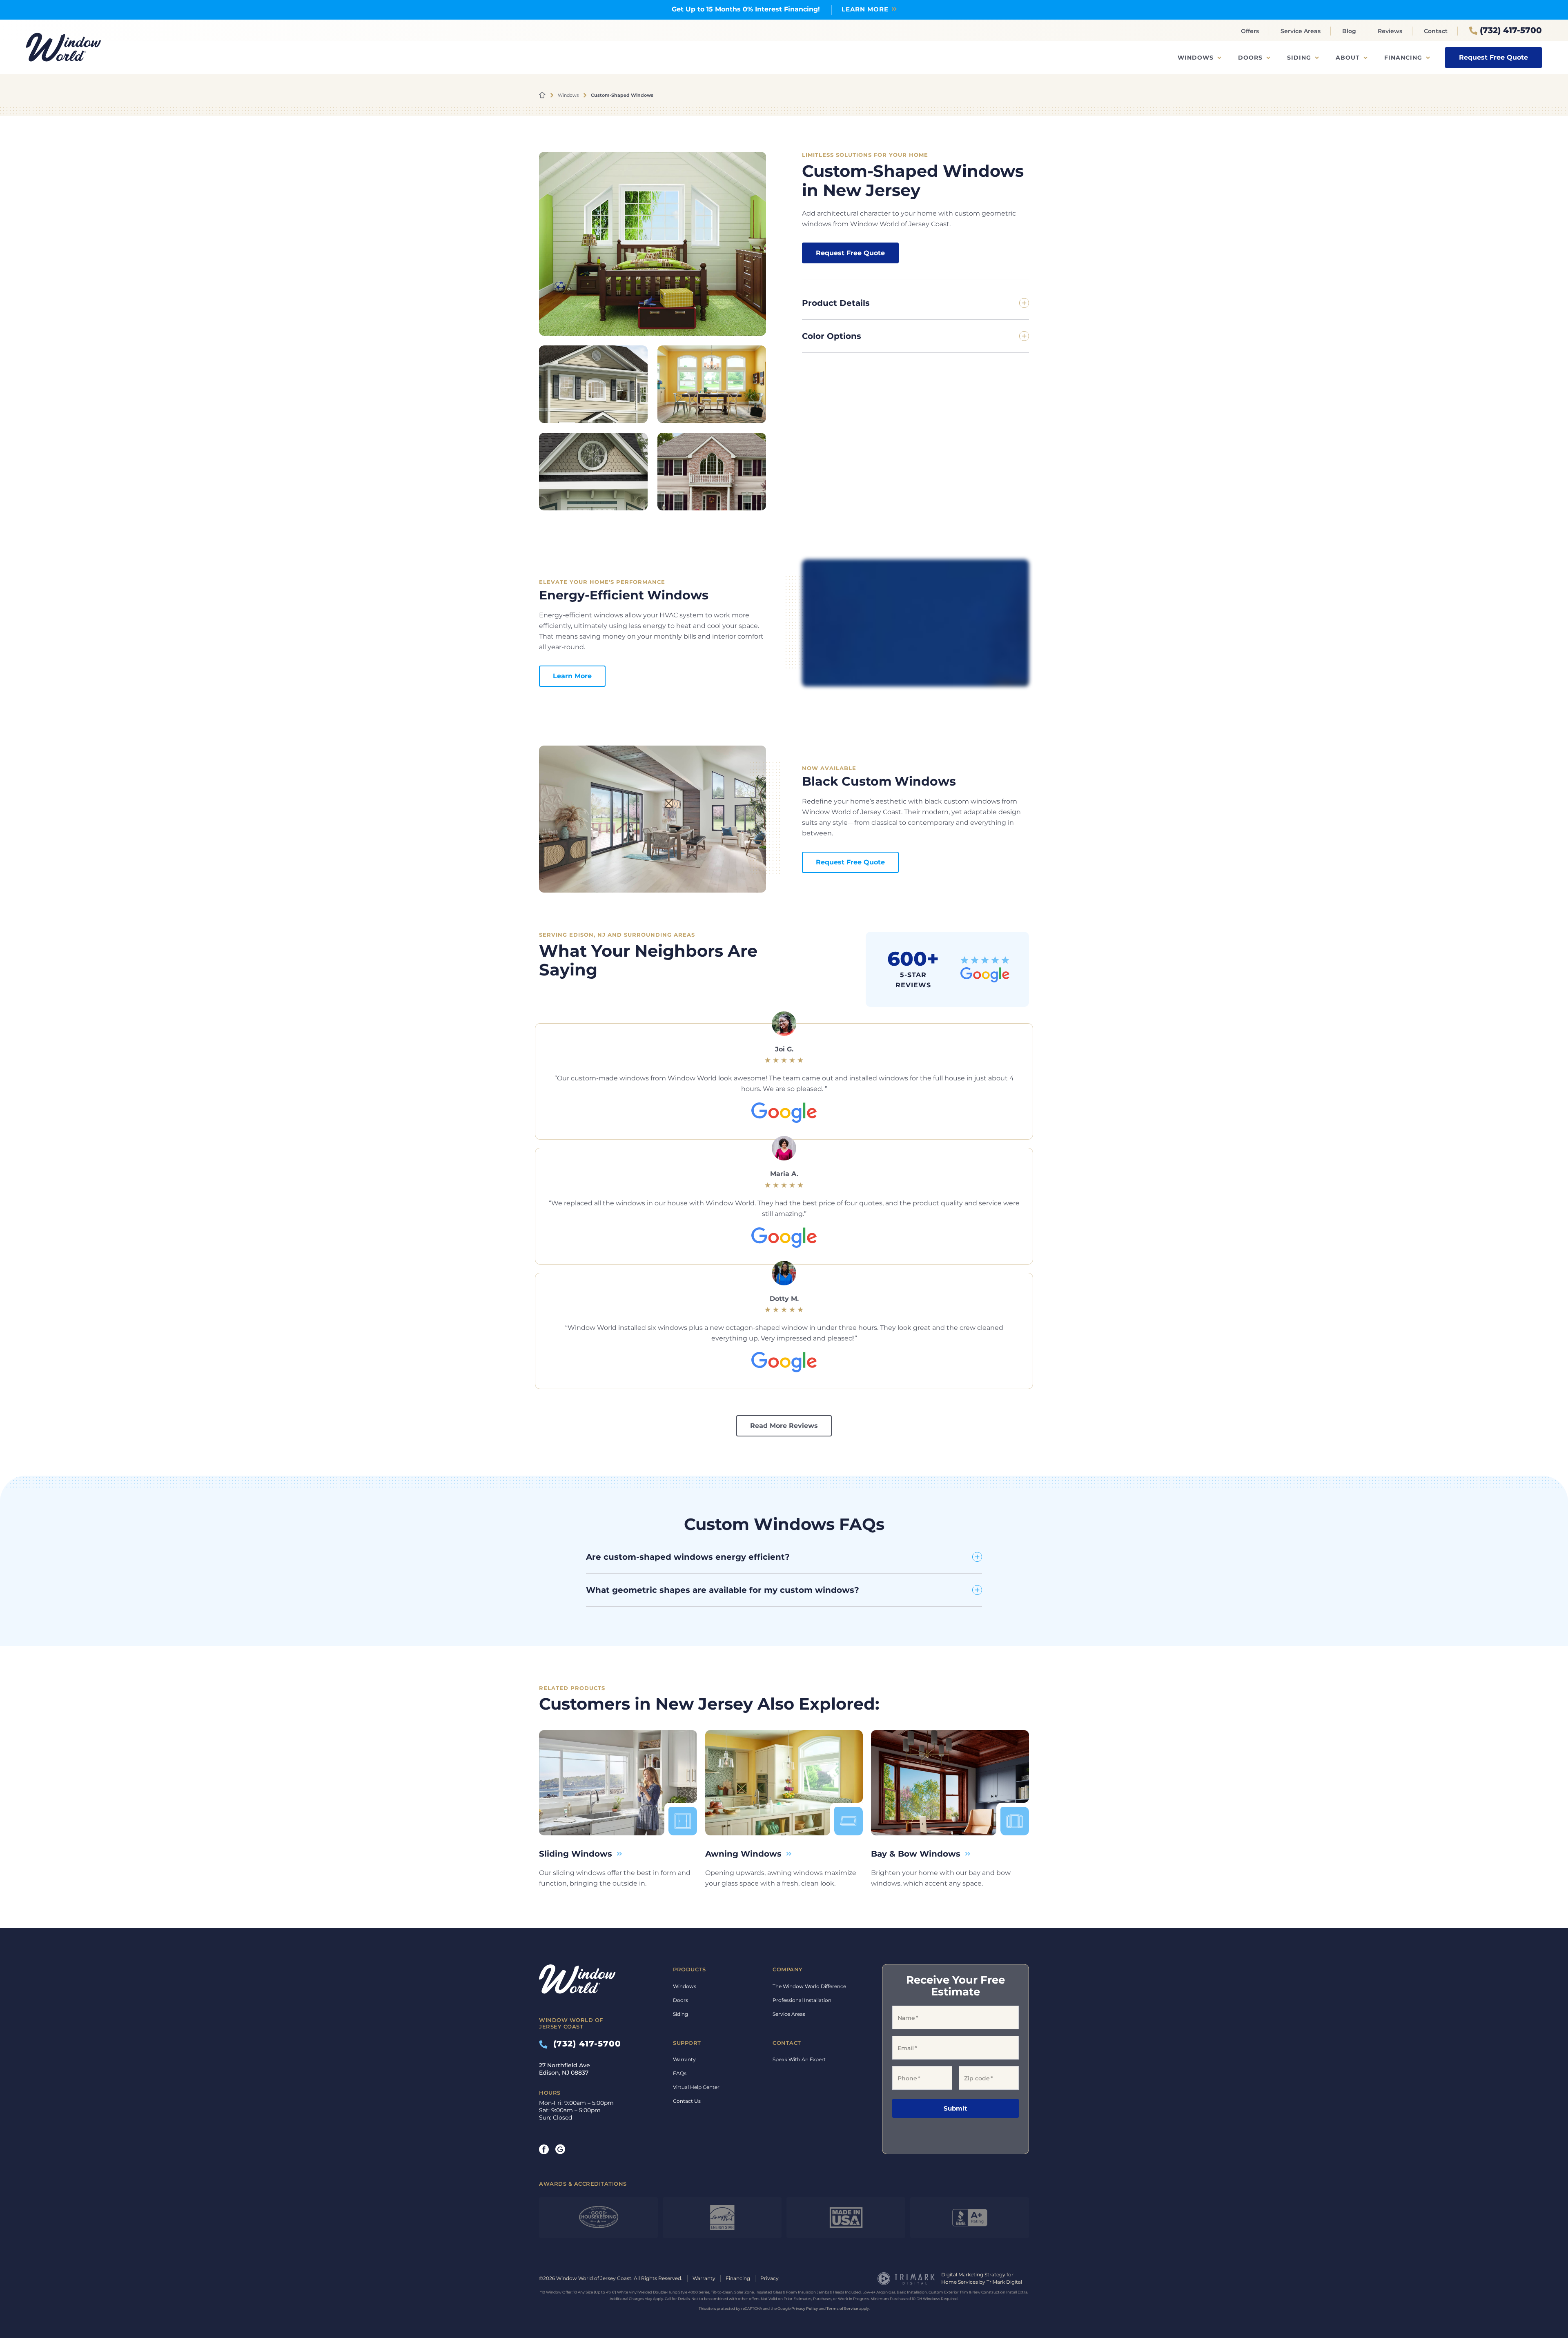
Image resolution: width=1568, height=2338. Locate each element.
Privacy (770, 2278)
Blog (1349, 31)
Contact (1436, 31)
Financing (1403, 58)
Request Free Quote (1493, 57)
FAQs (680, 2073)
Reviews (1390, 31)
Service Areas (1301, 31)
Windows (1196, 58)
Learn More (572, 676)
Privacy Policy (805, 2308)
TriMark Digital (1004, 2282)
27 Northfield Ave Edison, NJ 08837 (565, 2069)
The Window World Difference (809, 1986)
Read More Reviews (784, 1426)
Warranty (684, 2059)
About (1348, 58)
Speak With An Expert (799, 2059)
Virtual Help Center (696, 2087)
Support (687, 2042)
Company (788, 1969)
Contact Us (687, 2101)
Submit (955, 2108)
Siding (1299, 58)
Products (689, 1969)
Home (542, 95)
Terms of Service (842, 2308)
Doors (1250, 58)
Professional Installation (802, 2000)
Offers (1250, 31)
